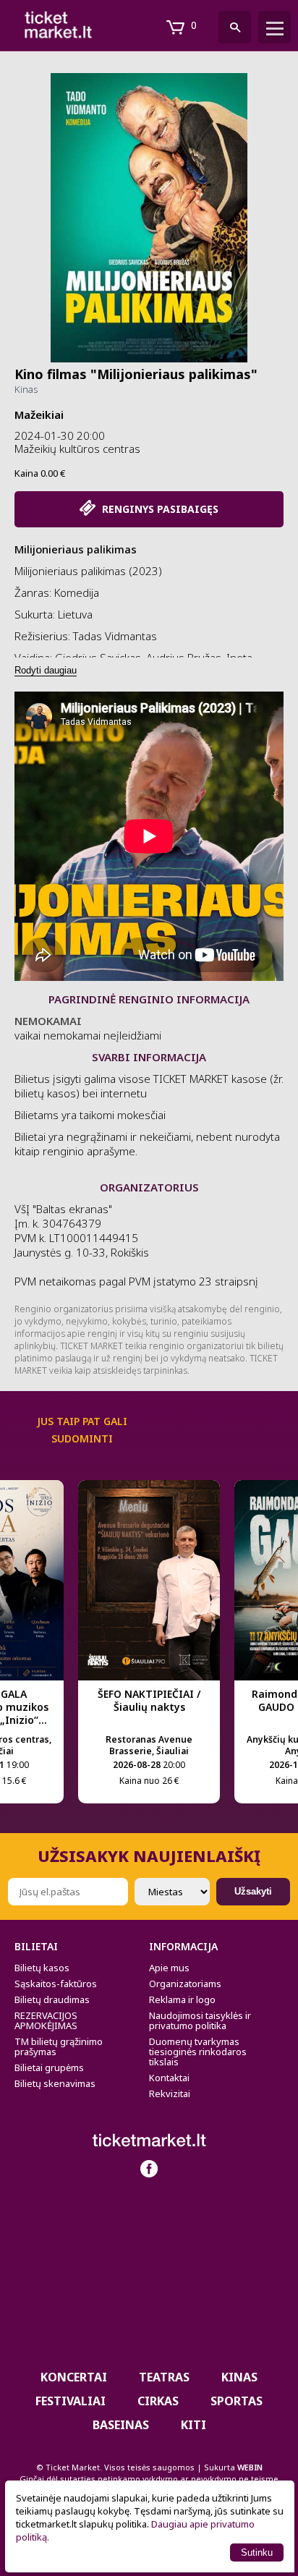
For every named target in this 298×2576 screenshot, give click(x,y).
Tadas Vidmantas (115, 636)
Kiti (193, 2425)
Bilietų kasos (42, 1968)
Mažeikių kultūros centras (77, 449)
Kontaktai (169, 2078)
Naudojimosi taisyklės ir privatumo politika (200, 2020)
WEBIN (250, 2467)
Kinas (26, 389)
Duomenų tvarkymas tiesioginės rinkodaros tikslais (198, 2052)
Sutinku (257, 2552)
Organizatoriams (185, 1984)
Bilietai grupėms (49, 2067)
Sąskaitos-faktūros (56, 1984)
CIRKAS (158, 2401)
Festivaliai (71, 2401)
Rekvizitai (170, 2093)
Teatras (164, 2377)
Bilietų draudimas (52, 1999)
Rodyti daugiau (46, 670)
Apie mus (169, 1968)
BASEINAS (121, 2425)
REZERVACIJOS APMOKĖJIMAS (46, 2020)
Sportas (237, 2401)
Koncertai (74, 2377)
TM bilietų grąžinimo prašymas (59, 2046)
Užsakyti (253, 1891)
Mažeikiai (39, 415)
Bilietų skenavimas (55, 2083)
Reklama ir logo (182, 1999)
